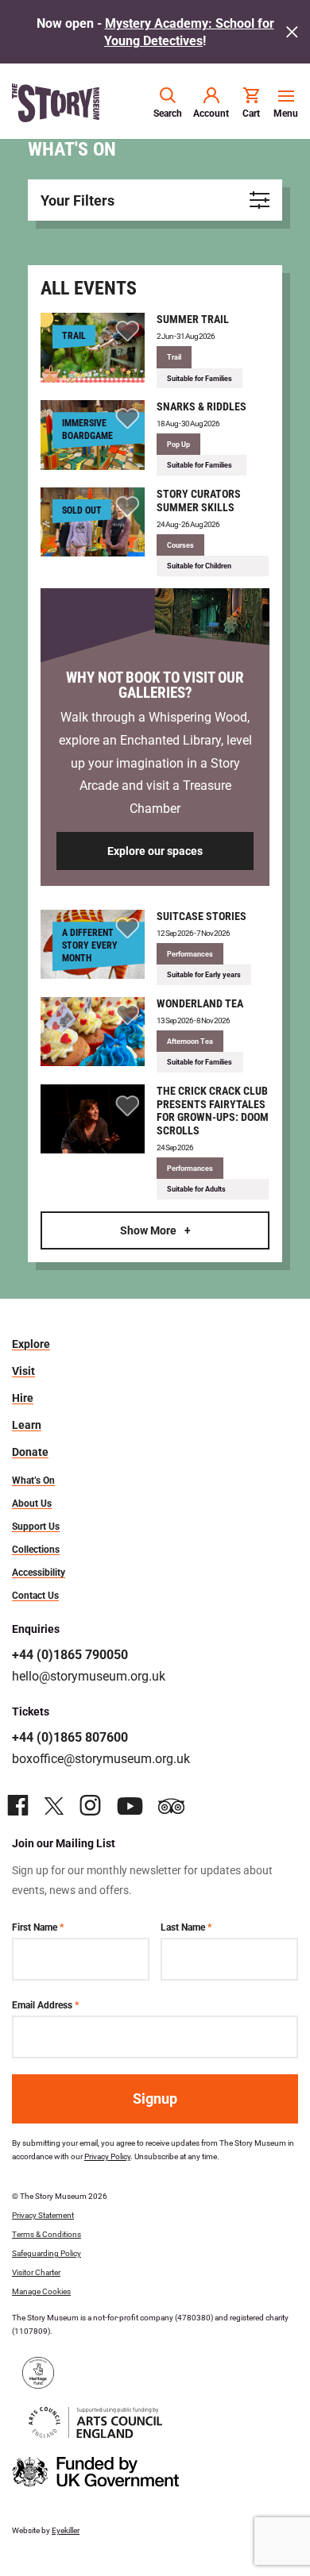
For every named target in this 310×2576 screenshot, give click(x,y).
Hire (23, 1398)
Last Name (186, 1927)
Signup (155, 2098)
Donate (30, 1452)
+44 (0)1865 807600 (70, 1737)
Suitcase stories (201, 916)
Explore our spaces (155, 851)
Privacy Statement (43, 2215)
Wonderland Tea (200, 1003)
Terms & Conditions (46, 2234)
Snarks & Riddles (201, 406)
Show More (148, 1230)
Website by (46, 2530)
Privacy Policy (107, 2156)
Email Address (45, 2004)
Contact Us (35, 1595)
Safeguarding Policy (46, 2253)
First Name (38, 1927)
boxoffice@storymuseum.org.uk (101, 1758)
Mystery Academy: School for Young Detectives (189, 31)
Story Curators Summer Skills (199, 500)
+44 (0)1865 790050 (70, 1654)
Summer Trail (193, 319)
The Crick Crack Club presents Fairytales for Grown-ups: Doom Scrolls (213, 1110)
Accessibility (39, 1572)
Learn (27, 1425)
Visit (23, 1371)
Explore (31, 1344)
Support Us (36, 1526)
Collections (36, 1549)
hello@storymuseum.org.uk (89, 1675)
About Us (32, 1503)
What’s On (33, 1480)
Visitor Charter (36, 2272)
